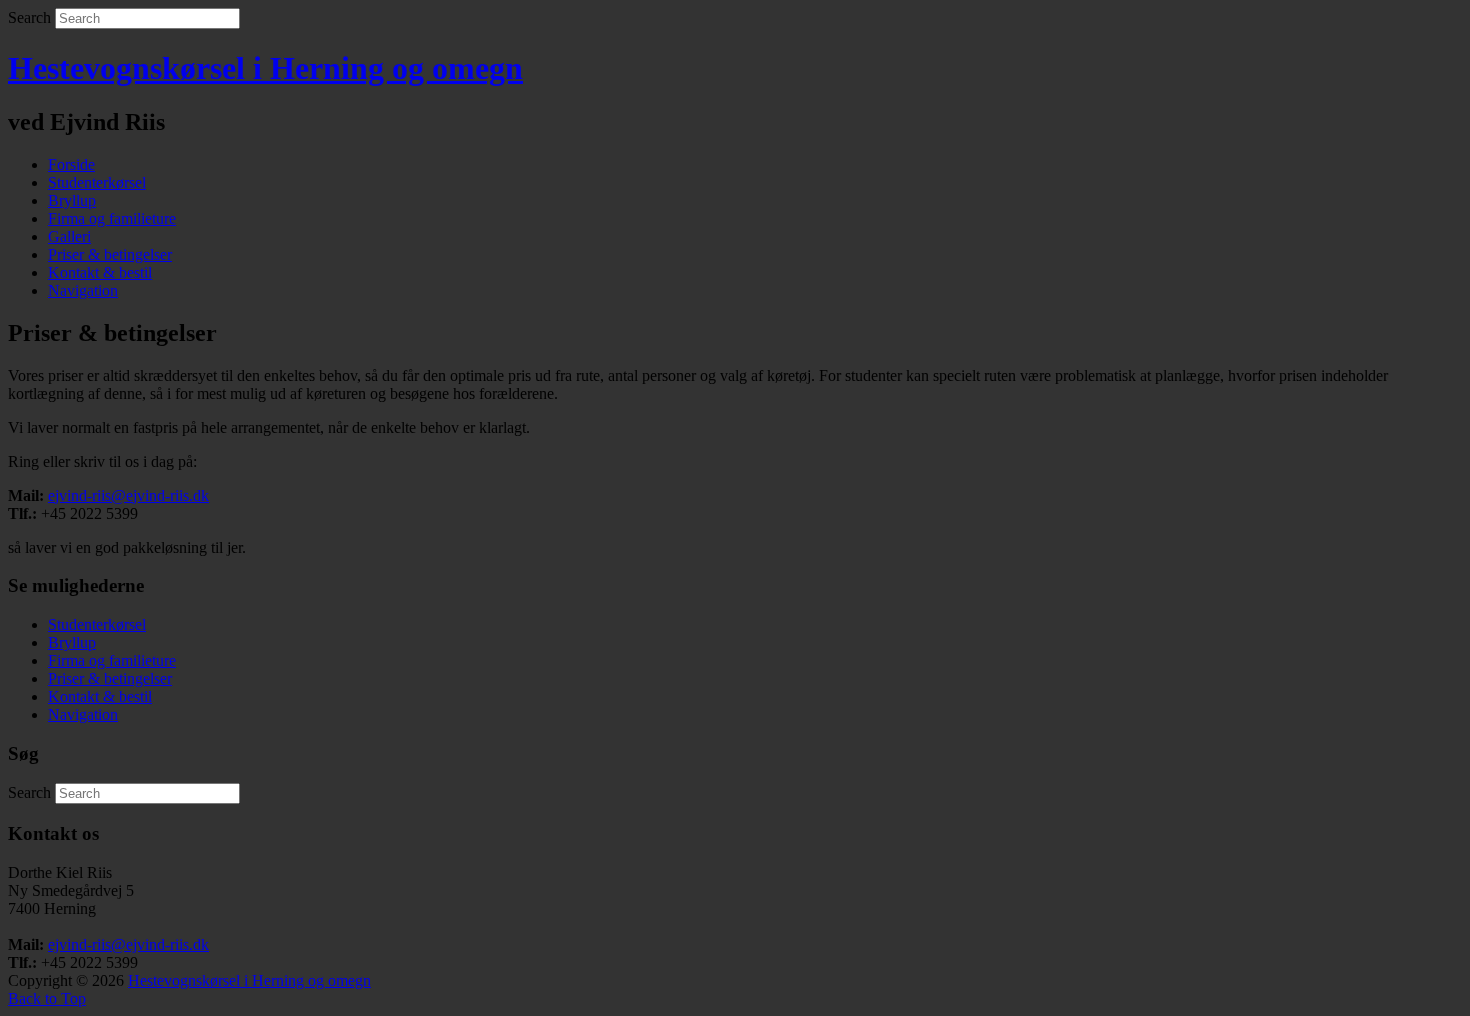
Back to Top (47, 998)
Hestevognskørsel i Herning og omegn (265, 68)
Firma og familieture (112, 218)
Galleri (69, 236)
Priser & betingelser (110, 254)
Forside (71, 164)
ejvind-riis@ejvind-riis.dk (128, 495)
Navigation (83, 290)
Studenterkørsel (97, 182)
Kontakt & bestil (100, 272)
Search (29, 17)
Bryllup (72, 200)
